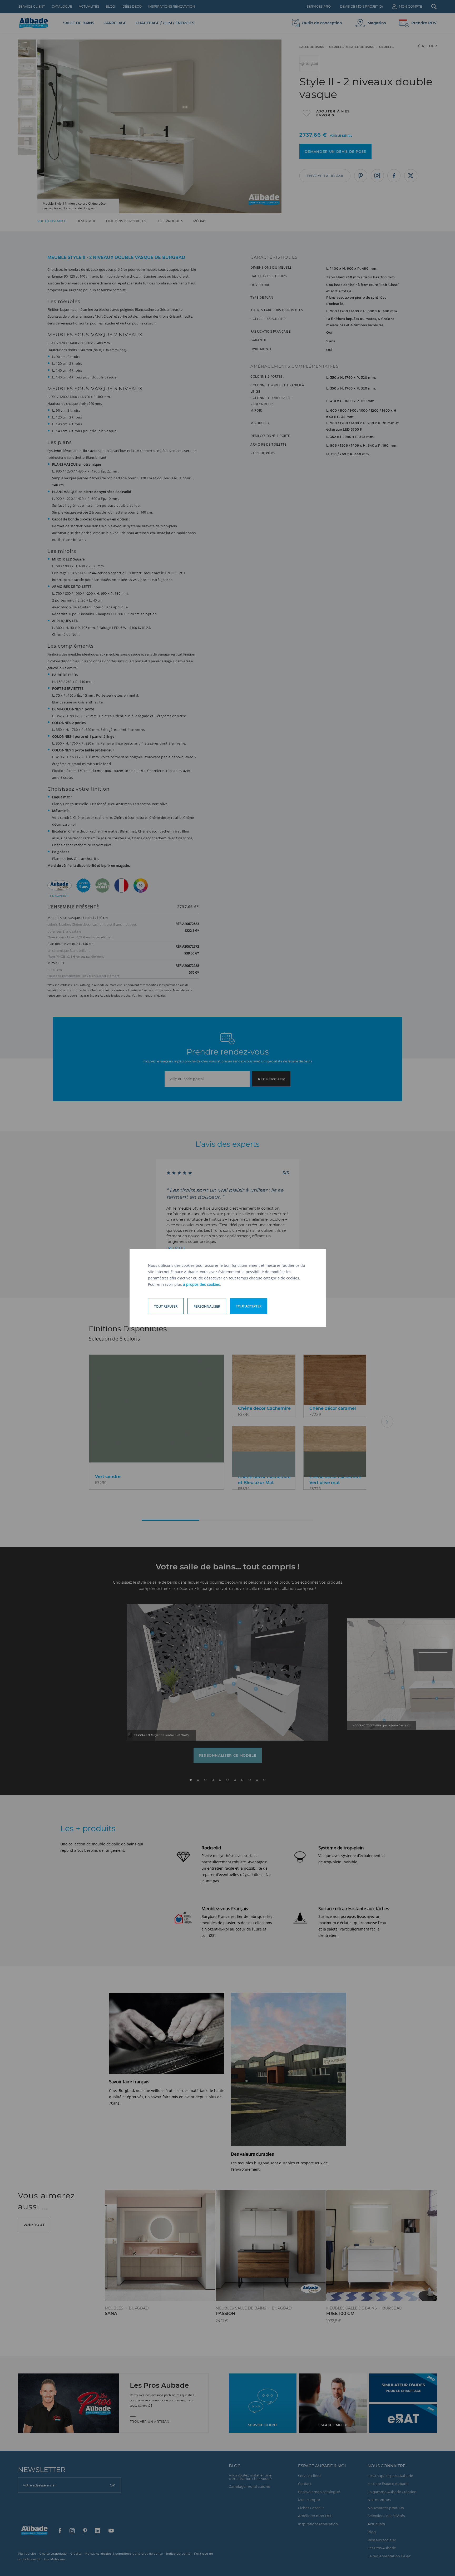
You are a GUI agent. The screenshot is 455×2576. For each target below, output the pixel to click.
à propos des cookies (201, 1284)
